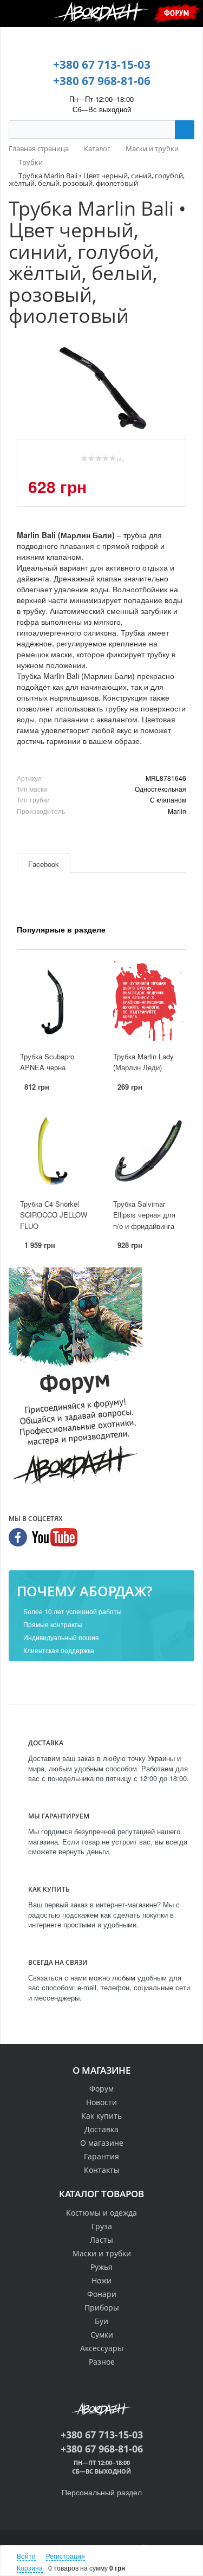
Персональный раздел (102, 2492)
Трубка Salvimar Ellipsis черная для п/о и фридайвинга (144, 1215)
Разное (102, 2362)
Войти (26, 2556)
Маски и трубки (102, 2253)
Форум (176, 13)
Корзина (30, 2568)
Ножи (101, 2280)
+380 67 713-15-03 (102, 64)
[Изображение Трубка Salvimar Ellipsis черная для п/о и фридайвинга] (148, 1149)
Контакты (102, 2170)
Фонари (102, 2294)
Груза (102, 2226)
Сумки (102, 2335)
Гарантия (101, 2156)
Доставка (101, 2129)
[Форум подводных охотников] (76, 1378)
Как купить (101, 2116)
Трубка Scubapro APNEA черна (47, 1062)
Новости (101, 2102)
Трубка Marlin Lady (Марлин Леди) (143, 1062)
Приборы (102, 2308)
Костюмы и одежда (101, 2213)
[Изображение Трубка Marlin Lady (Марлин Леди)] (148, 1002)
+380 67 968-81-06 (102, 81)
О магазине (102, 2143)
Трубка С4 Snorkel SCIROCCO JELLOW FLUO (54, 1215)
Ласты (101, 2240)
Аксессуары (102, 2348)
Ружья (101, 2267)
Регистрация (66, 2556)
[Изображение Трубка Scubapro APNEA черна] (55, 1002)
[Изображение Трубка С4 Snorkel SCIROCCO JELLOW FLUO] (55, 1149)
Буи (101, 2321)
